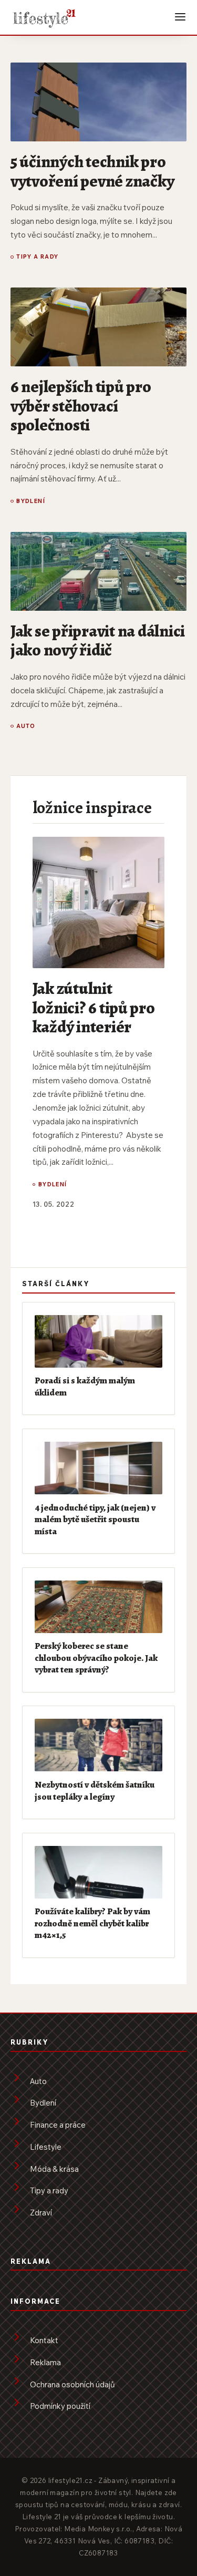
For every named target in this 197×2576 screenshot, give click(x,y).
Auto (26, 726)
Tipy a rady (38, 257)
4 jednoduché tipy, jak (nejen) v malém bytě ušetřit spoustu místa (95, 1519)
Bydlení (31, 501)
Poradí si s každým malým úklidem (85, 1386)
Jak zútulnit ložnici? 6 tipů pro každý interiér (94, 1007)
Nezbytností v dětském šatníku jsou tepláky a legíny (95, 1790)
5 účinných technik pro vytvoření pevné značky (92, 171)
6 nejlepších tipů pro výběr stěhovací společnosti (81, 406)
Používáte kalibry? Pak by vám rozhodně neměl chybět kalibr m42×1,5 (92, 1923)
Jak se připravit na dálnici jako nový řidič (98, 640)
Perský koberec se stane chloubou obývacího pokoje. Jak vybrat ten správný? (96, 1658)
